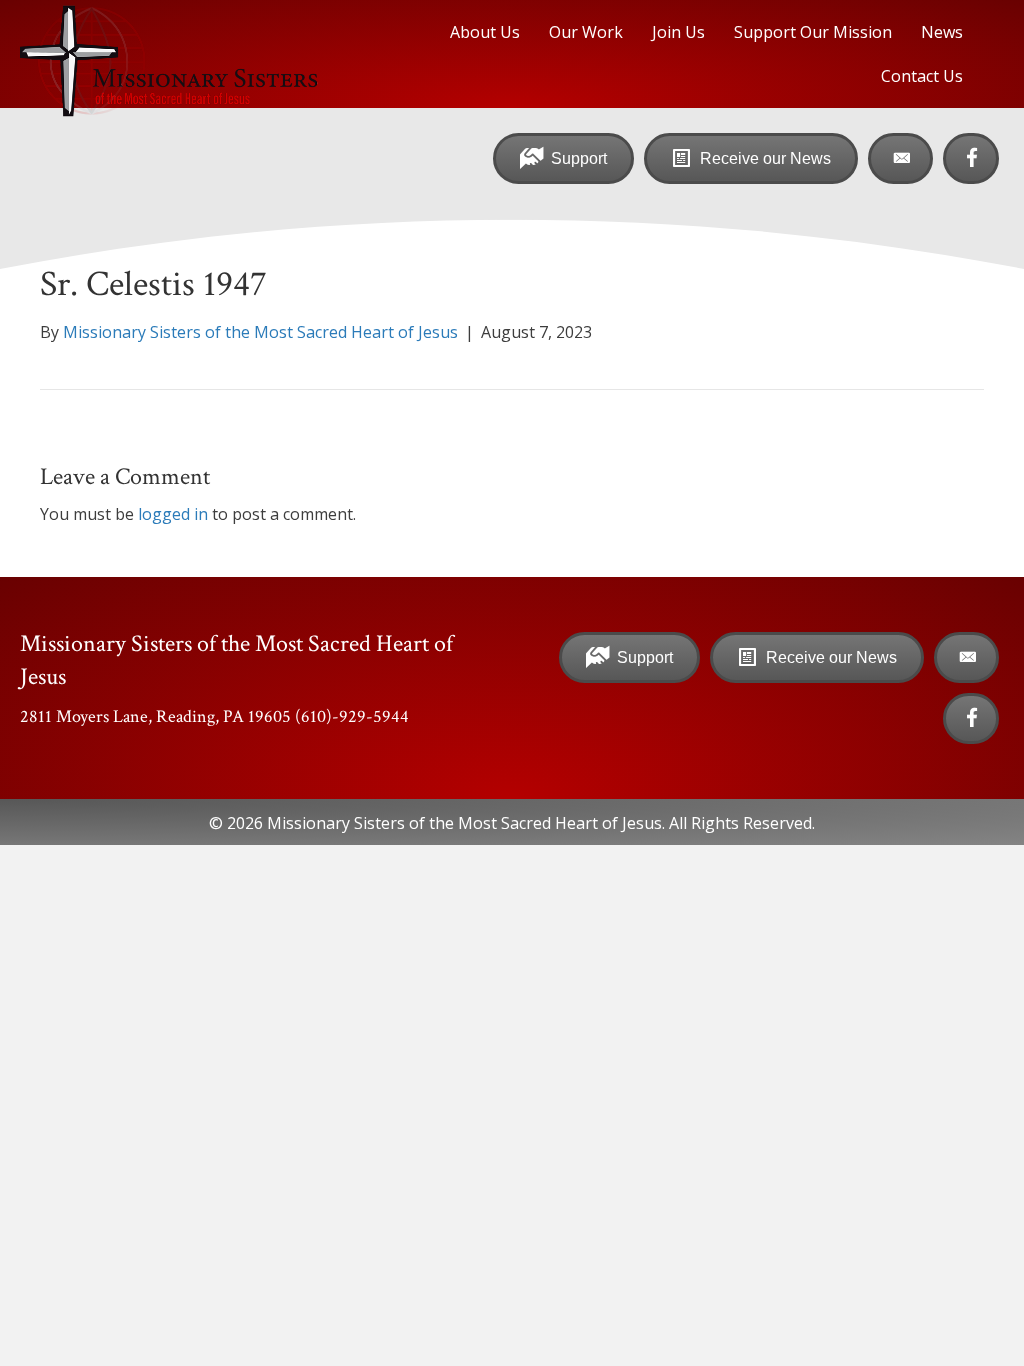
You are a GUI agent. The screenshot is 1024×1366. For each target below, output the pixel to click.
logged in (173, 514)
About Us (485, 32)
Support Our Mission (813, 32)
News (942, 32)
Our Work (586, 32)
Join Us (678, 32)
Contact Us (922, 76)
